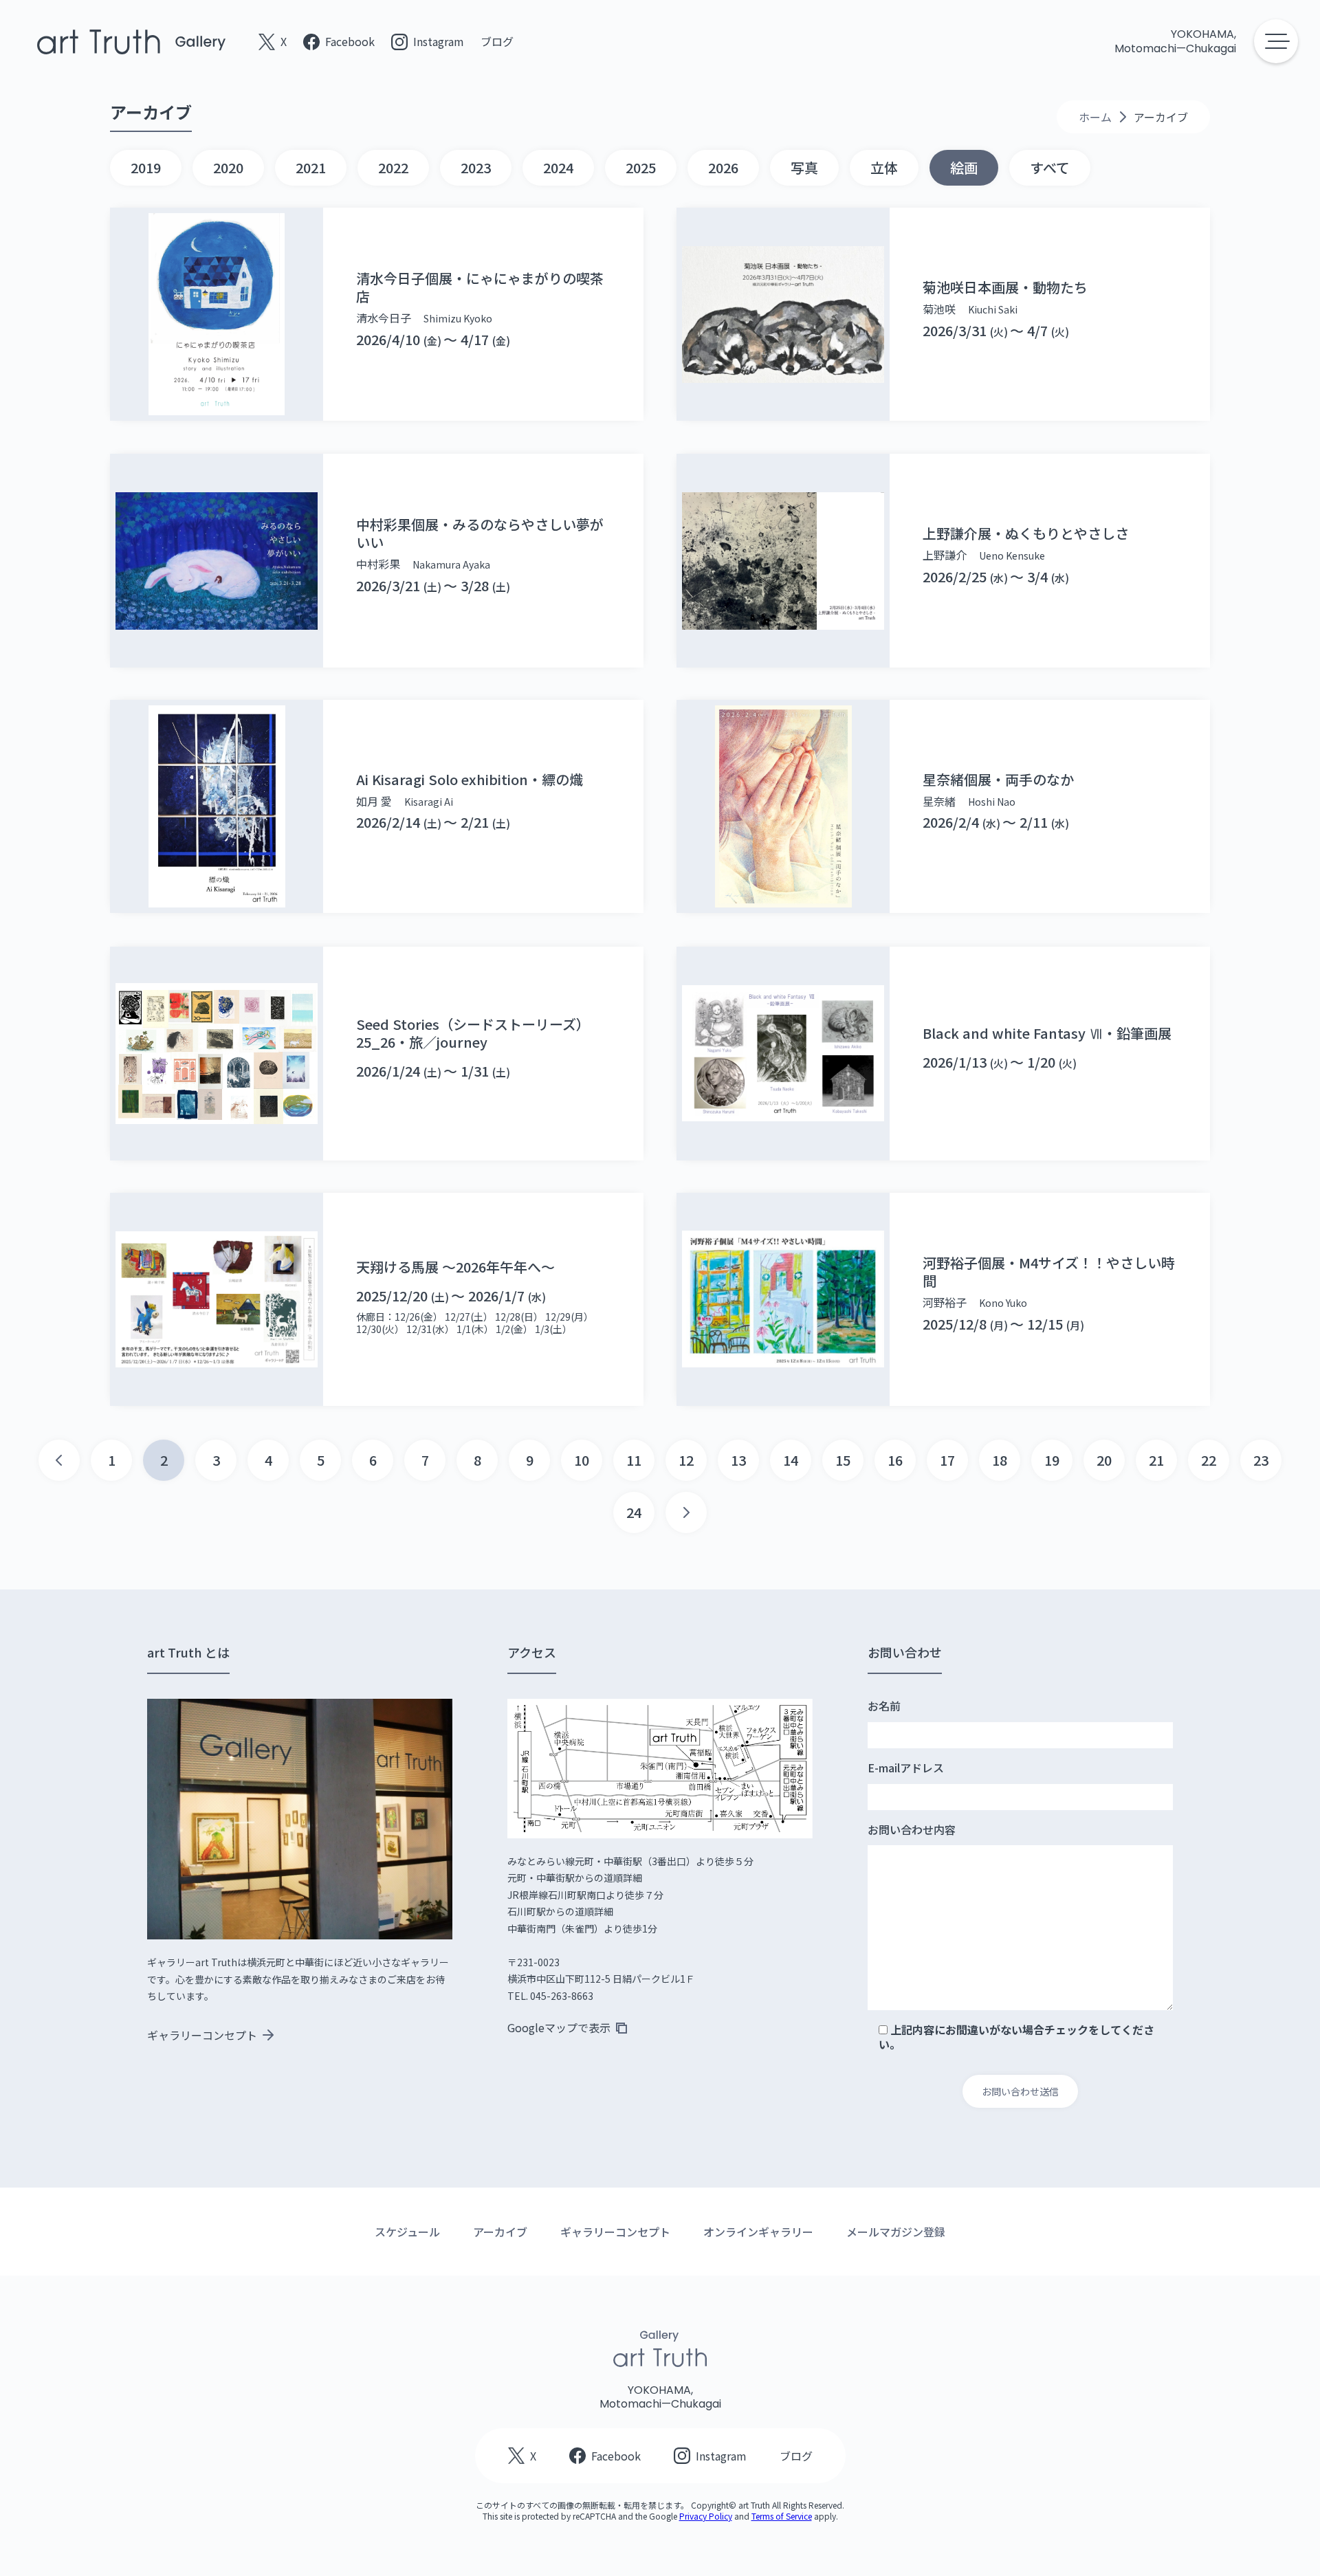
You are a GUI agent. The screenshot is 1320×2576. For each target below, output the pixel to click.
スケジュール (407, 2232)
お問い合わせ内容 (912, 1830)
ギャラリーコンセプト (615, 2232)
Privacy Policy (706, 2516)
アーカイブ (500, 2232)
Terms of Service (782, 2516)
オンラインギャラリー (758, 2232)
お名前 (884, 1706)
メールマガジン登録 (896, 2232)
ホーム (1095, 117)
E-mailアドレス (906, 1768)
